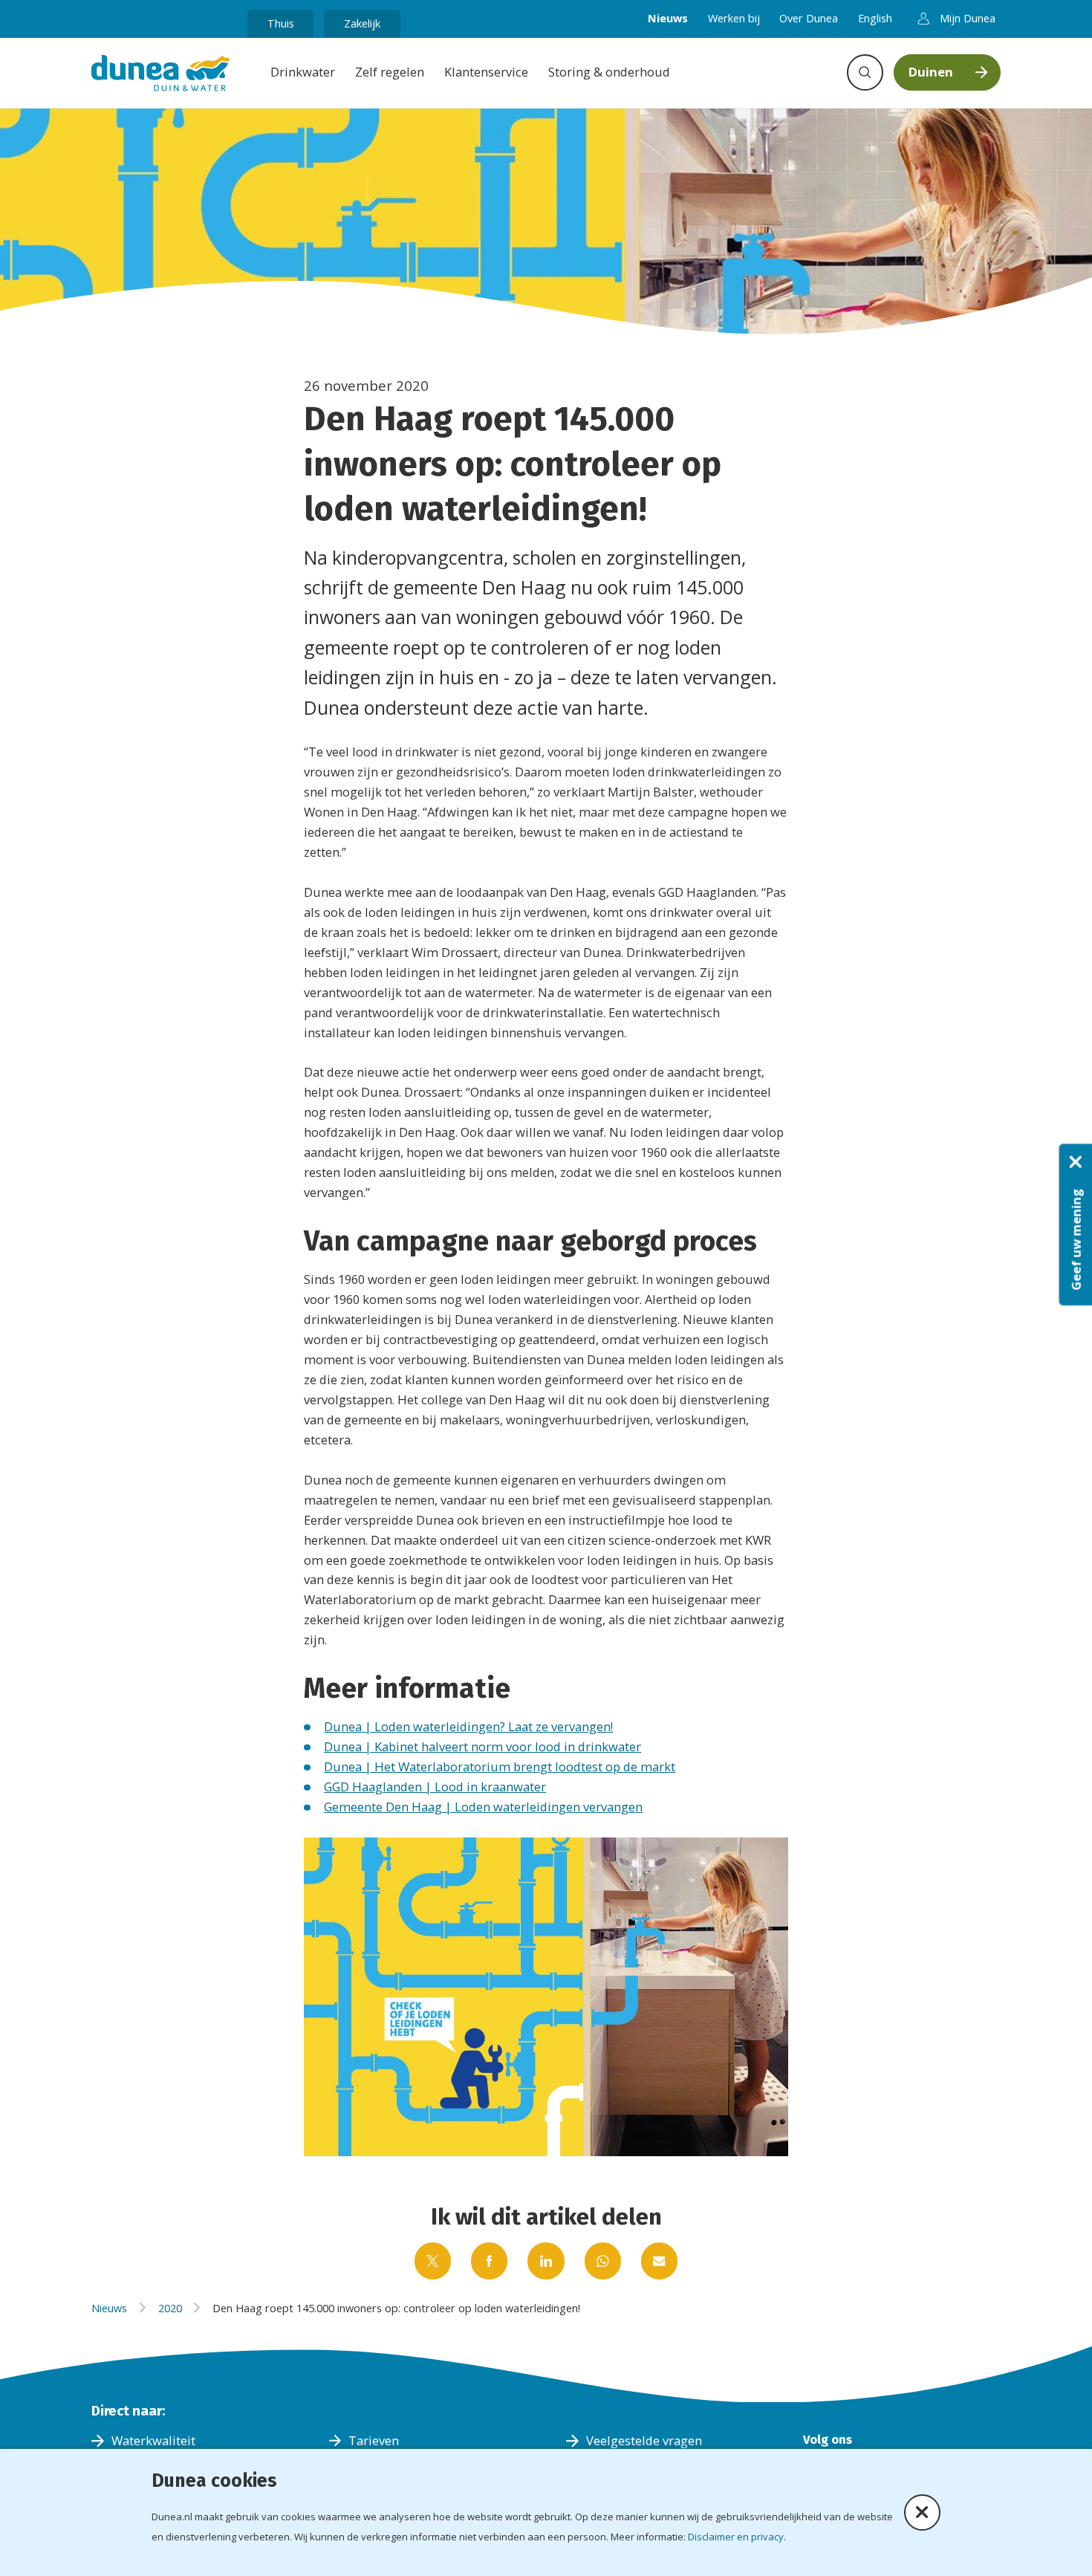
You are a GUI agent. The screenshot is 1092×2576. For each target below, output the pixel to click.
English (875, 18)
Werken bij (734, 18)
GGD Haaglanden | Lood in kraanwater (435, 1787)
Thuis (281, 23)
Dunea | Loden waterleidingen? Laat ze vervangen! (468, 1726)
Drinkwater (303, 72)
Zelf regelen (390, 72)
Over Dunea (809, 18)
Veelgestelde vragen (644, 2440)
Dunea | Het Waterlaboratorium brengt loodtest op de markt (500, 1766)
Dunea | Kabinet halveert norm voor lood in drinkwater (482, 1746)
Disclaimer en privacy (736, 2537)
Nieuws (668, 18)
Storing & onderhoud (609, 72)
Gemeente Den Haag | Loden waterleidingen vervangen (483, 1807)
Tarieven (374, 2440)
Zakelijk (362, 23)
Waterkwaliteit (153, 2440)
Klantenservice (486, 72)
